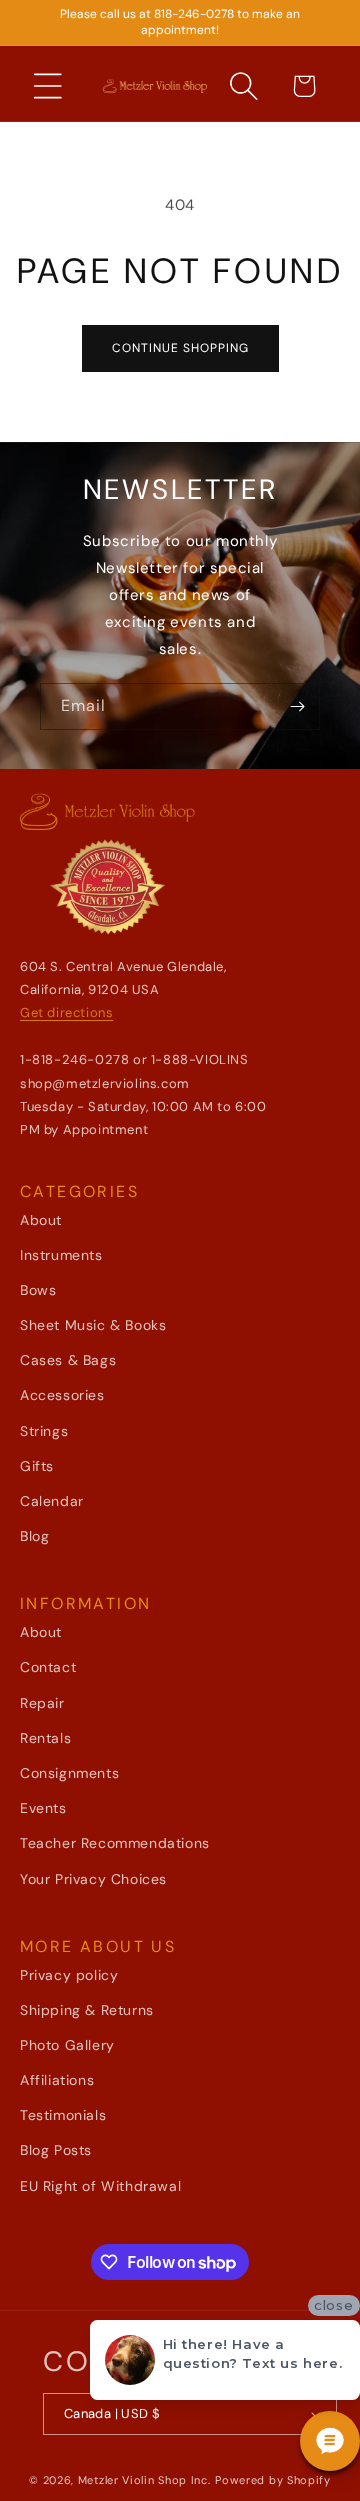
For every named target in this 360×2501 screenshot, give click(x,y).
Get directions (66, 1012)
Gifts (37, 1466)
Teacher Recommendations (115, 1843)
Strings (44, 1431)
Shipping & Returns (87, 2010)
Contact (48, 1667)
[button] (48, 86)
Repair (42, 1703)
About (41, 1220)
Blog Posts (56, 2150)
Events (43, 1808)
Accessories (62, 1395)
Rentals (45, 1738)
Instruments (61, 1255)
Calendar (52, 1501)
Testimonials (63, 2115)
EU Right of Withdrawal (100, 2186)
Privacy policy (69, 1975)
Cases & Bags (68, 1360)
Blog (34, 1536)
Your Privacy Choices (93, 1879)
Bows (38, 1290)
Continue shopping (180, 348)
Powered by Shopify (273, 2480)
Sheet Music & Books (93, 1325)
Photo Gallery (67, 2045)
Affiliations (57, 2080)
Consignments (69, 1773)
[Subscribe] (297, 706)
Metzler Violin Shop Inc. (144, 2480)
